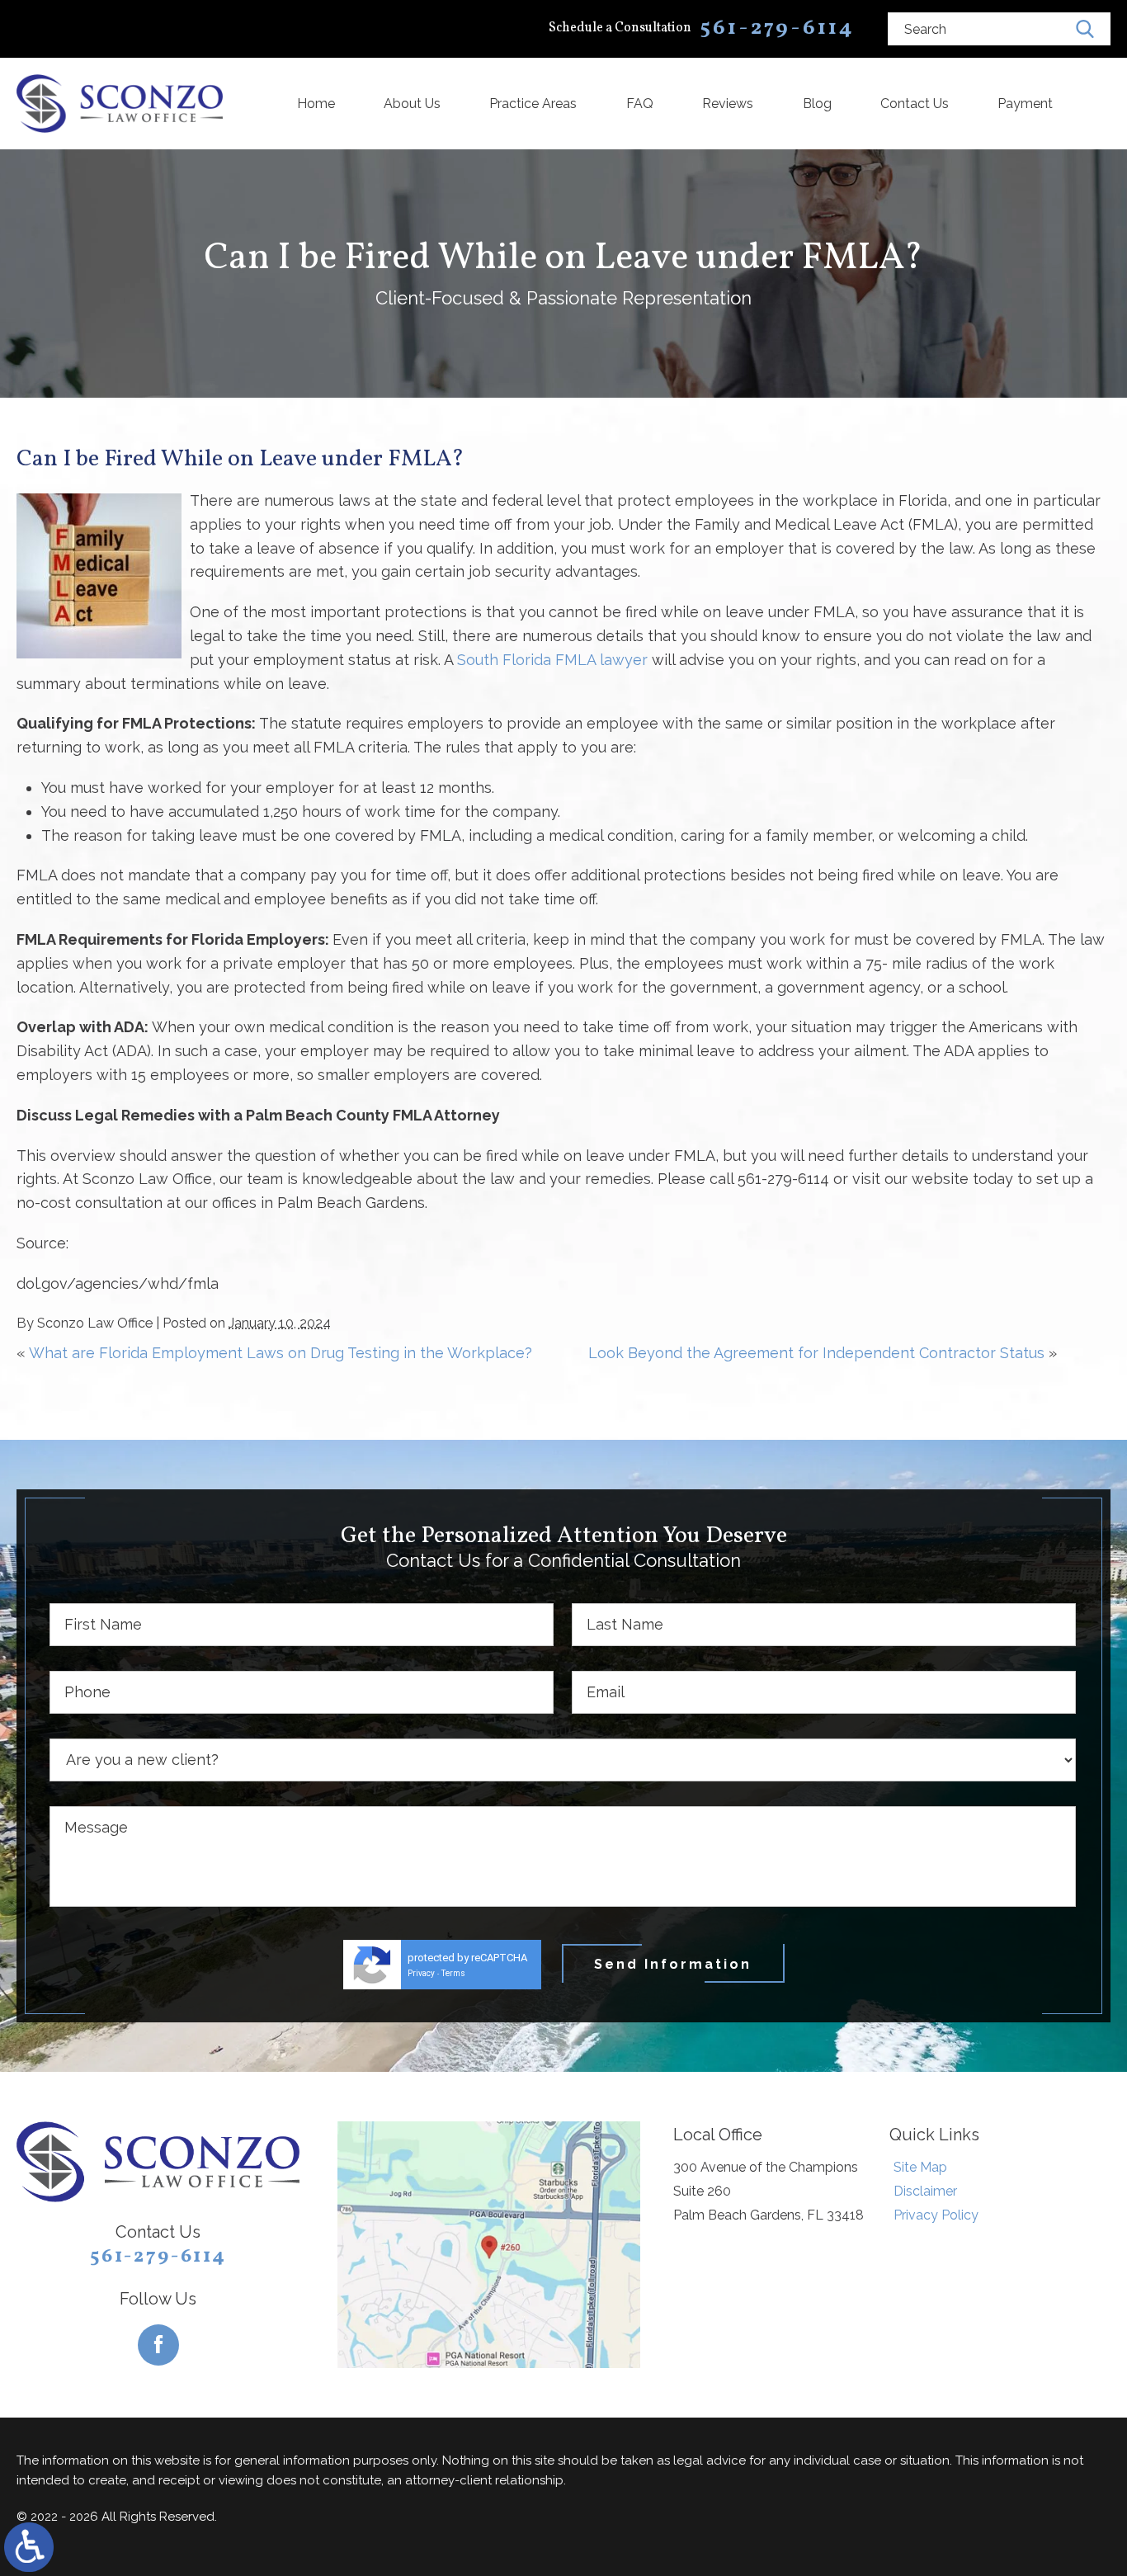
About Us (412, 104)
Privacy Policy (936, 2215)
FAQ (640, 104)
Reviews (728, 104)
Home (316, 104)
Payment (1025, 104)
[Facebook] (158, 2345)
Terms (453, 1973)
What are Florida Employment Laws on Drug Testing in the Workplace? (281, 1353)
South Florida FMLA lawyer (552, 660)
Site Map (920, 2167)
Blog (817, 104)
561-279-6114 (158, 2257)
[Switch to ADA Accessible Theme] (29, 2547)
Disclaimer (925, 2191)
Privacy (421, 1973)
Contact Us (915, 104)
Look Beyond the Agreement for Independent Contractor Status (816, 1353)
